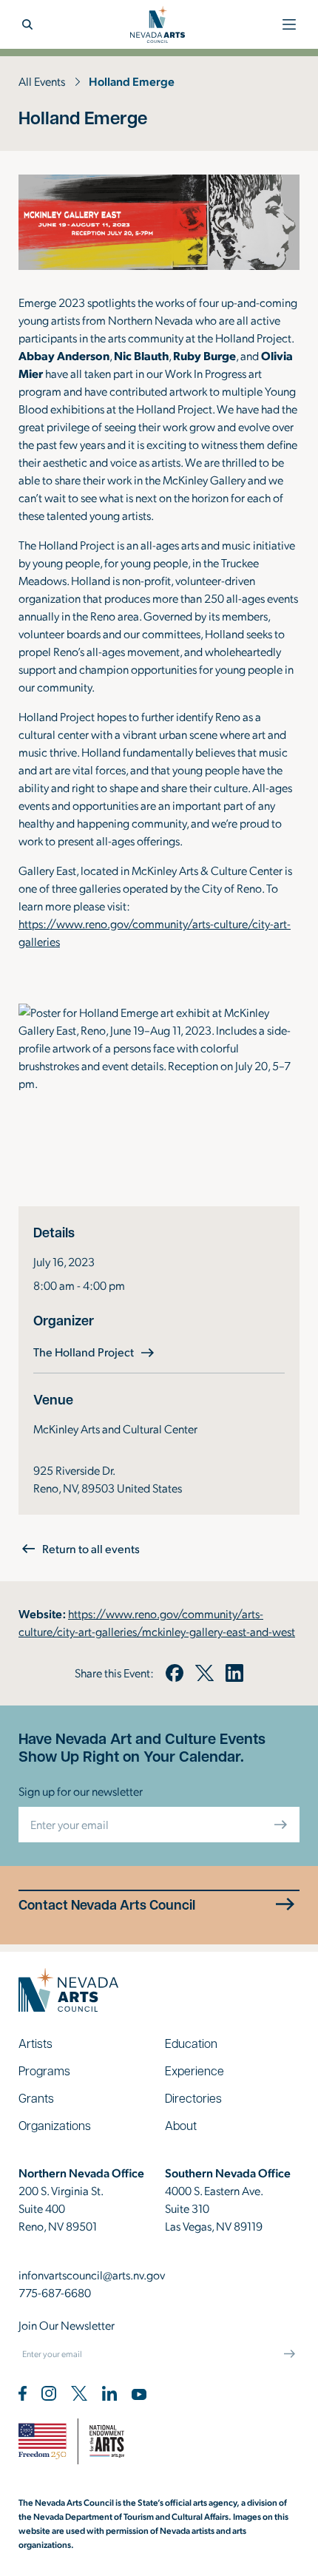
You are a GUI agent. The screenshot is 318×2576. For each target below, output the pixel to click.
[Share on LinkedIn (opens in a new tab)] (234, 1673)
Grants (36, 2098)
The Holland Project (95, 1351)
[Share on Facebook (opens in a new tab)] (175, 1673)
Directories (193, 2098)
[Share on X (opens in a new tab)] (204, 1673)
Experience (194, 2070)
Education (191, 2043)
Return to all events (91, 1548)
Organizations (55, 2125)
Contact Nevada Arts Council (107, 1905)
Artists (35, 2043)
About (181, 2125)
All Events (42, 81)
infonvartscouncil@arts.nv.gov (92, 2275)
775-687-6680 (55, 2292)
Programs (44, 2070)
